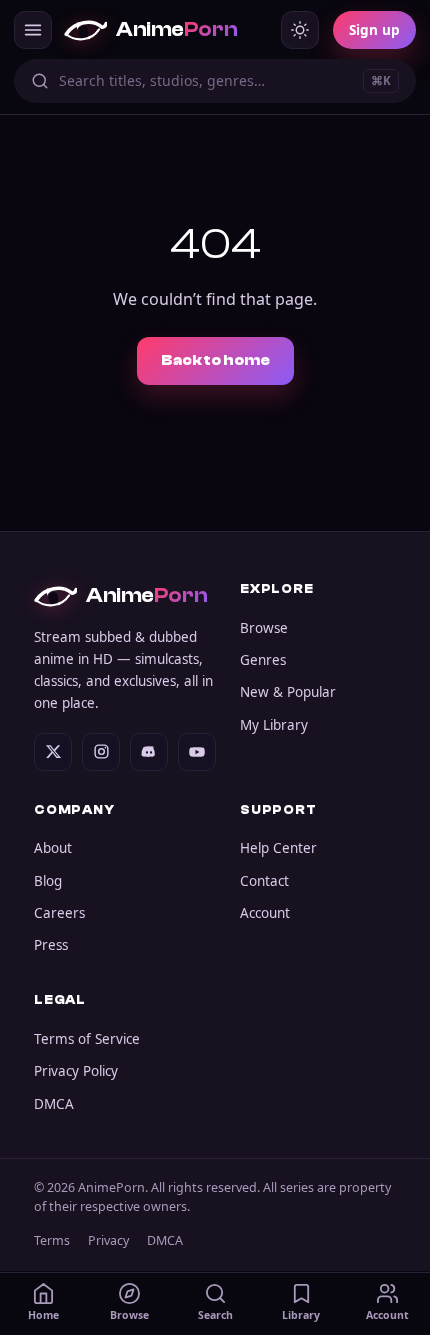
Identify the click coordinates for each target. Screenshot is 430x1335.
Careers (59, 913)
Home (43, 1315)
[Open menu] (33, 30)
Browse (264, 628)
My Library (274, 725)
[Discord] (149, 752)
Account (265, 913)
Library (301, 1315)
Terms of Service (87, 1039)
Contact (264, 881)
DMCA (54, 1104)
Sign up (374, 30)
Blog (48, 881)
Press (51, 945)
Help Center (278, 848)
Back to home (215, 360)
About (53, 848)
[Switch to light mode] (300, 30)
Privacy (108, 1240)
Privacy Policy (76, 1071)
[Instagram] (101, 752)
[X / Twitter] (53, 752)
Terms (52, 1240)
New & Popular (288, 692)
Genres (263, 660)
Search (215, 1315)
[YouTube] (197, 752)
